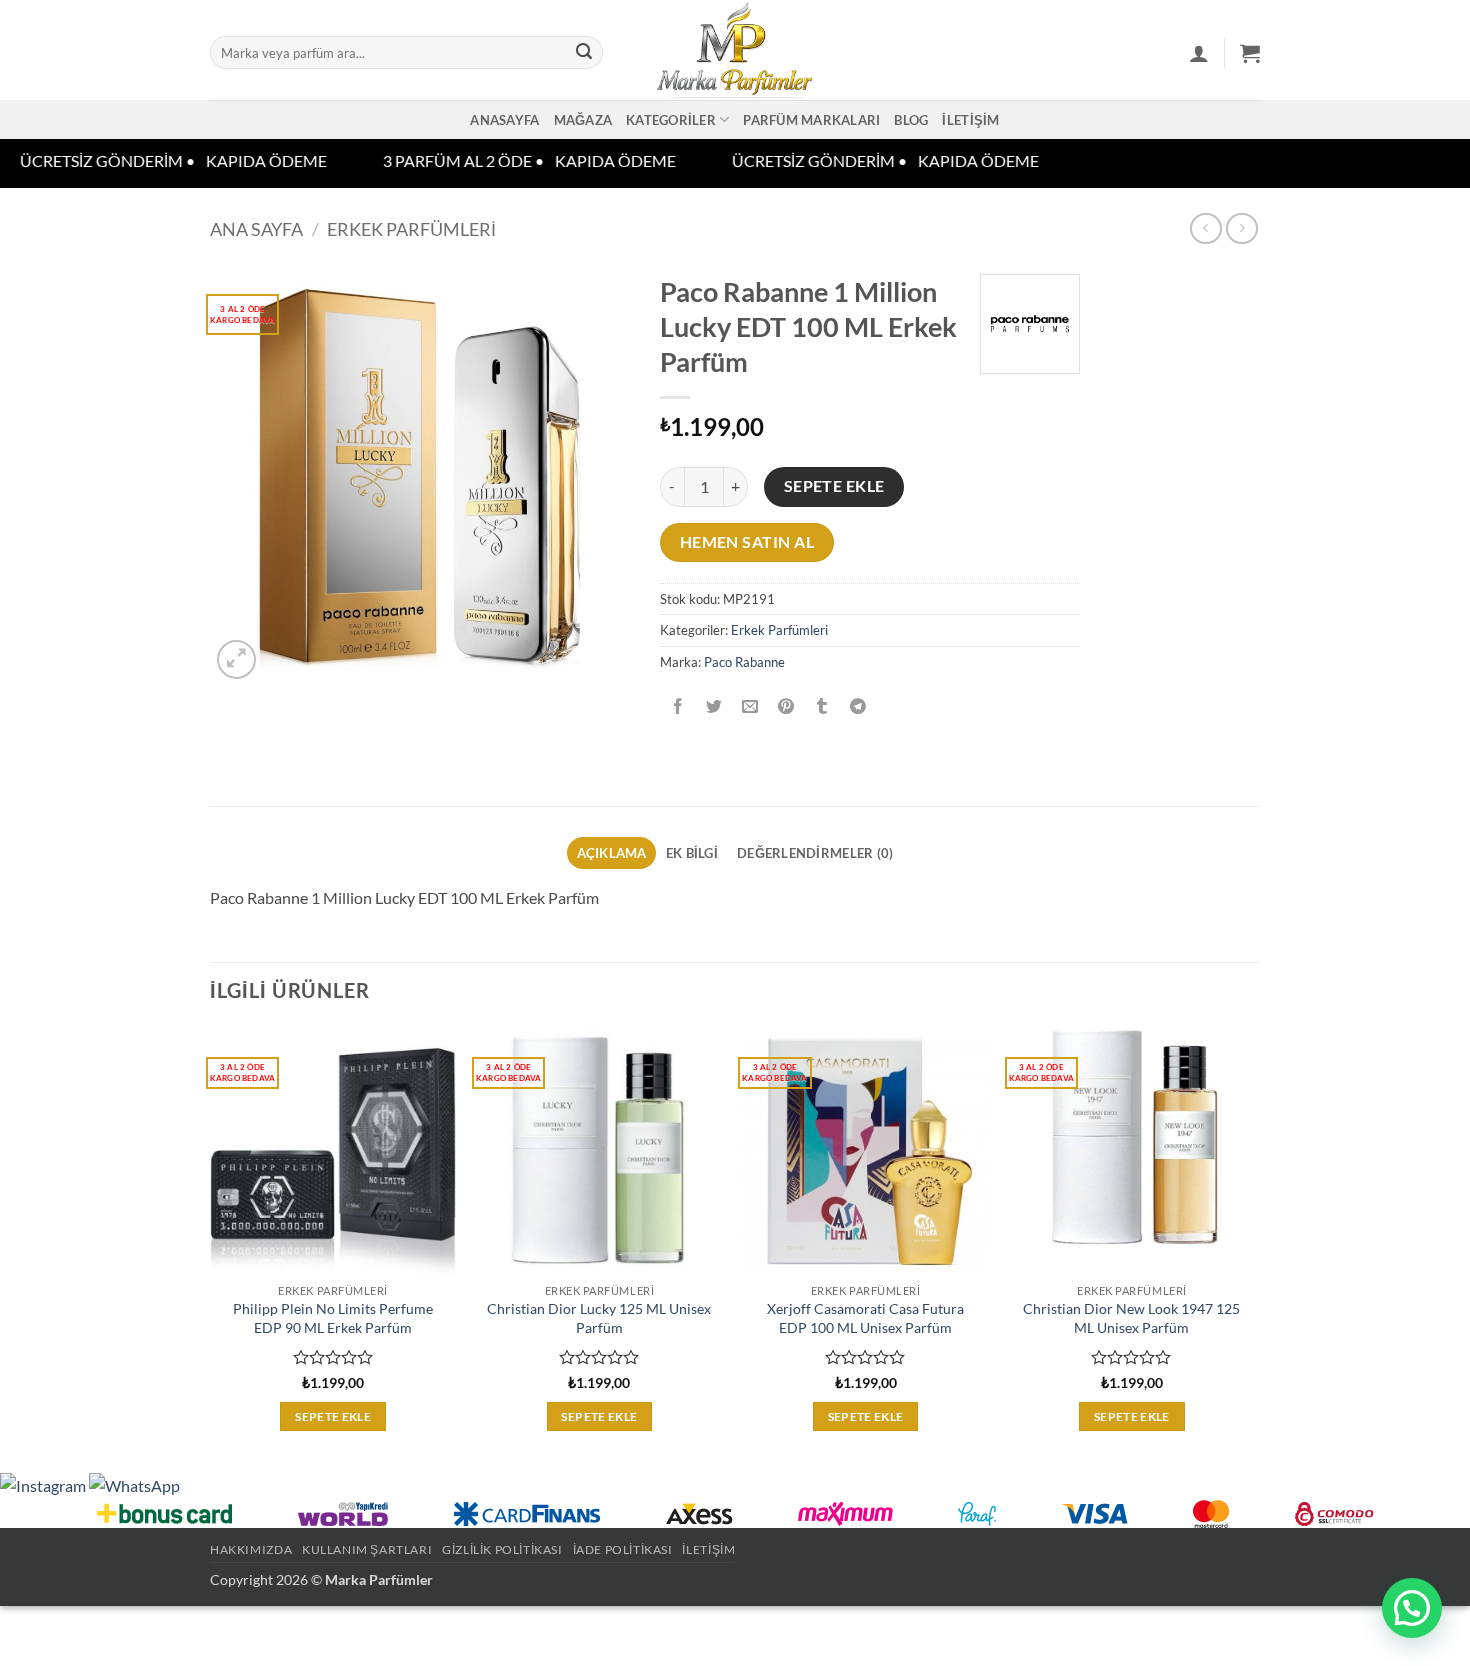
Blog (911, 120)
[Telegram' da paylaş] (858, 706)
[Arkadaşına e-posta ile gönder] (750, 706)
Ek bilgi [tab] (692, 853)
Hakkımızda (251, 1549)
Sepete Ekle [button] (333, 1416)
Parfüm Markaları (811, 120)
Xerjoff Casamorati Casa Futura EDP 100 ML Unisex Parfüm (865, 1318)
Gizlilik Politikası (502, 1549)
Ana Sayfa (256, 229)
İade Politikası (623, 1549)
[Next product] (1205, 228)
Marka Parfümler (379, 1579)
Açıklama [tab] (612, 853)
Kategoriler (671, 120)
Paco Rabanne (744, 662)
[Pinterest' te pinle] (786, 706)
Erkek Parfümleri (411, 229)
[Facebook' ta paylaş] (678, 706)
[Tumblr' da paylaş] (822, 706)
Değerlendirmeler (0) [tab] (815, 853)
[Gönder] (584, 53)
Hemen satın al (747, 542)
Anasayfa (504, 120)
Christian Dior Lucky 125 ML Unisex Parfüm (599, 1318)
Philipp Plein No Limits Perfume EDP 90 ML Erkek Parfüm (333, 1318)
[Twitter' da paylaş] (714, 706)
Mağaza (583, 120)
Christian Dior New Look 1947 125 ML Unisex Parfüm (1131, 1318)
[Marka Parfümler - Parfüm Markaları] (735, 50)
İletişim (970, 120)
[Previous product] (1241, 228)
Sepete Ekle (834, 486)
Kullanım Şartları (367, 1549)
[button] (1199, 53)
